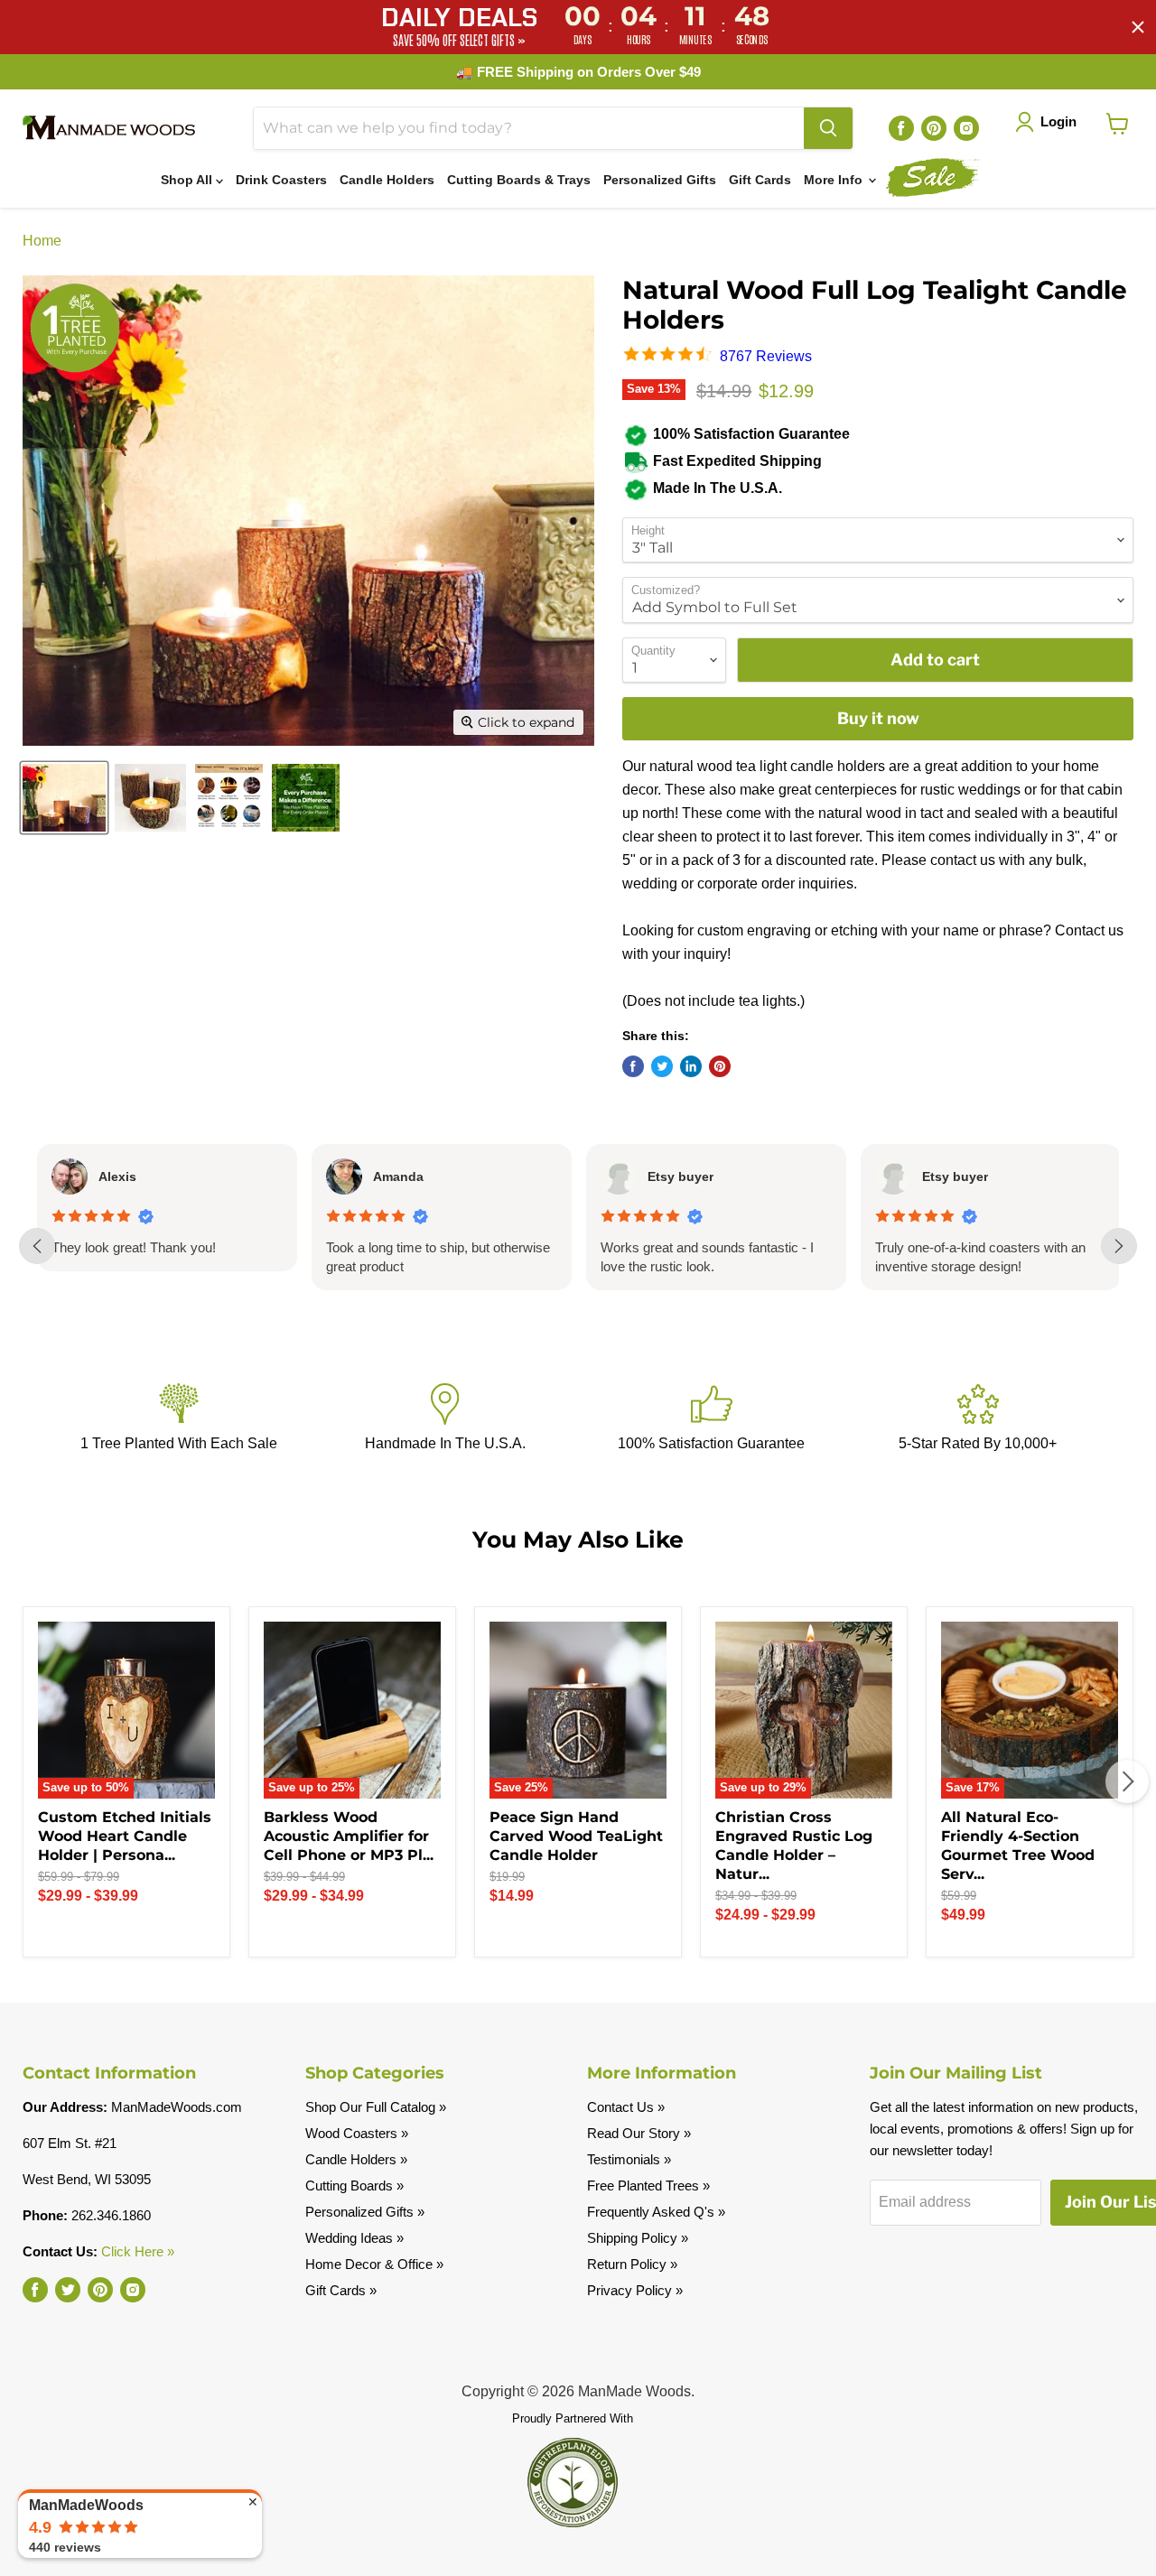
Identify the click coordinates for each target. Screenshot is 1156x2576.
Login (1058, 121)
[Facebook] (901, 128)
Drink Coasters (281, 180)
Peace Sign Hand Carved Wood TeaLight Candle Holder (576, 1836)
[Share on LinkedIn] (691, 1066)
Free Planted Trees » (648, 2185)
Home (42, 241)
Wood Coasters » (357, 2133)
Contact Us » (626, 2107)
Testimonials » (629, 2159)
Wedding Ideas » (354, 2238)
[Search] (828, 128)
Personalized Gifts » (365, 2212)
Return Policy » (632, 2264)
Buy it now (878, 718)
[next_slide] (1119, 1246)
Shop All (188, 180)
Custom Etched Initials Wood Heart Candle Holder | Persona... (125, 1836)
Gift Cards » (341, 2290)
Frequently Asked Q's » (656, 2212)
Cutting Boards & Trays (519, 180)
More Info (835, 180)
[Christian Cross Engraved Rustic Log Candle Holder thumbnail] (229, 798)
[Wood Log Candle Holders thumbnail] (64, 798)
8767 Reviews (766, 356)
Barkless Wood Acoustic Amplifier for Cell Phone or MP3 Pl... (349, 1836)
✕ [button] (253, 2502)
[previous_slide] (37, 1246)
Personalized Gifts (660, 180)
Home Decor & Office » (374, 2264)
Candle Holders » (356, 2159)
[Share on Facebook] (633, 1066)
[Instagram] (966, 128)
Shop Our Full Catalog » (376, 2107)
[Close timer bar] (1138, 27)
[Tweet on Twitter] (662, 1066)
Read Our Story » (639, 2133)
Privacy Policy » (635, 2290)
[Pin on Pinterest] (720, 1066)
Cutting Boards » (354, 2185)
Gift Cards (760, 180)
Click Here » (138, 2251)
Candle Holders (387, 180)
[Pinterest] (934, 128)
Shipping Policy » (638, 2238)
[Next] (1127, 1781)
